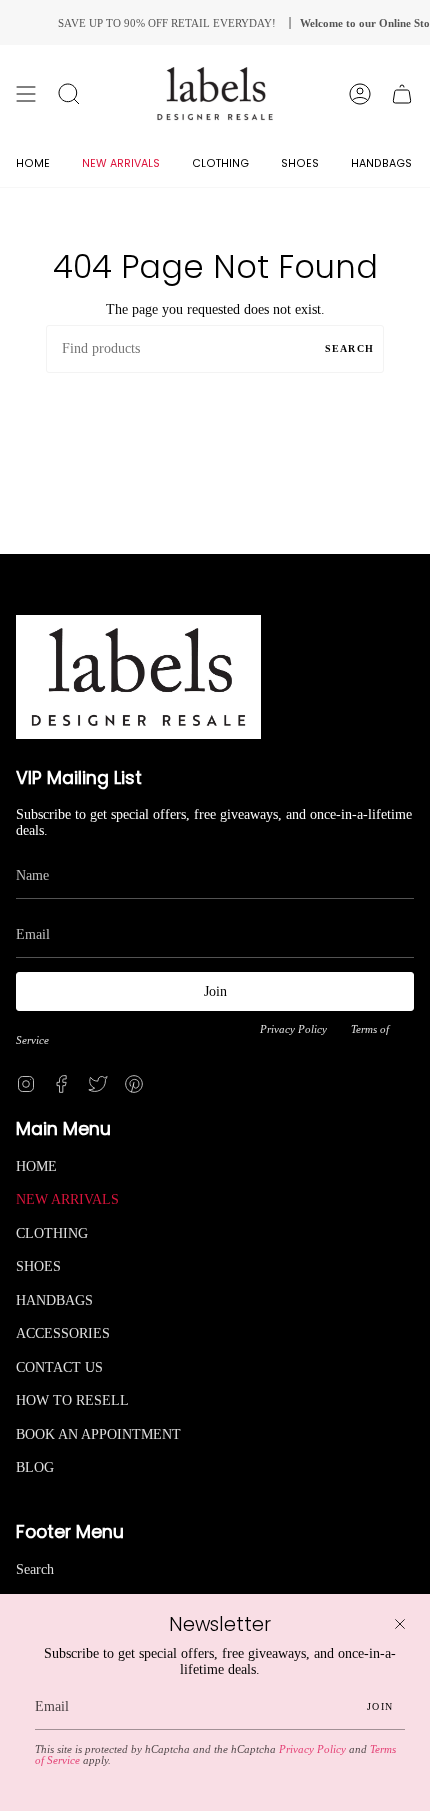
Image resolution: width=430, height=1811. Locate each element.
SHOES (38, 1266)
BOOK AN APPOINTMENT (98, 1434)
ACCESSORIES (63, 1333)
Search (349, 348)
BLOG (35, 1467)
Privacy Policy (293, 1029)
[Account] (360, 93)
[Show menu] (26, 93)
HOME (36, 1166)
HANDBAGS (54, 1300)
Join (215, 991)
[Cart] (402, 93)
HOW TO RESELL (72, 1400)
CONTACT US (59, 1367)
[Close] (400, 1624)
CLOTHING (52, 1233)
